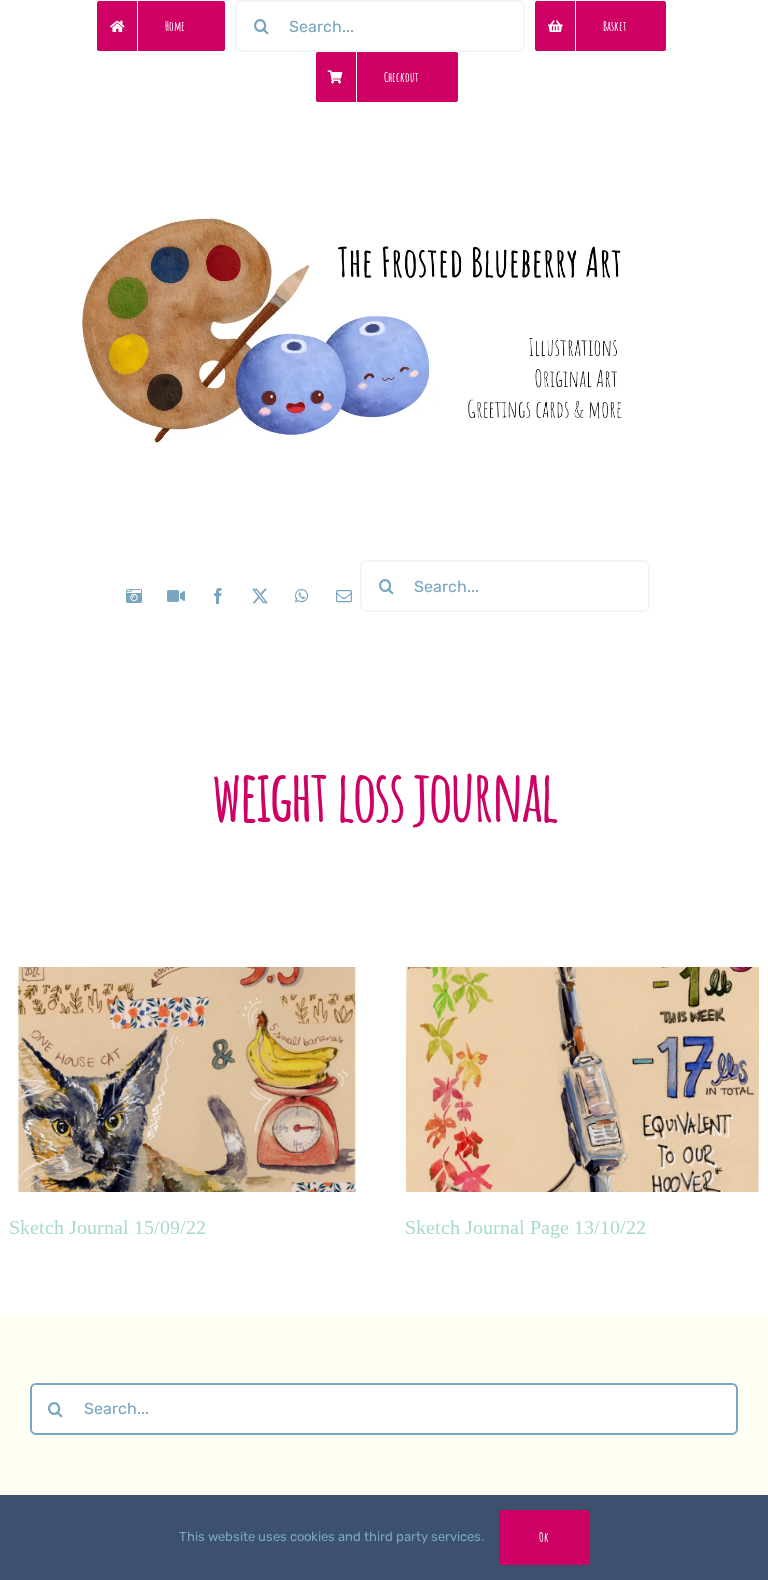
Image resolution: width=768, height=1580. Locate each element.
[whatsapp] (302, 596)
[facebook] (218, 596)
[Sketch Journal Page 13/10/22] (582, 1115)
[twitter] (260, 596)
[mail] (344, 596)
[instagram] (134, 596)
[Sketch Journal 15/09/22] (186, 1115)
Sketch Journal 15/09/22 (107, 1227)
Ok (544, 1537)
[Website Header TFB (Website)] (384, 171)
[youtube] (176, 596)
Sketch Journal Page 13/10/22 (525, 1227)
